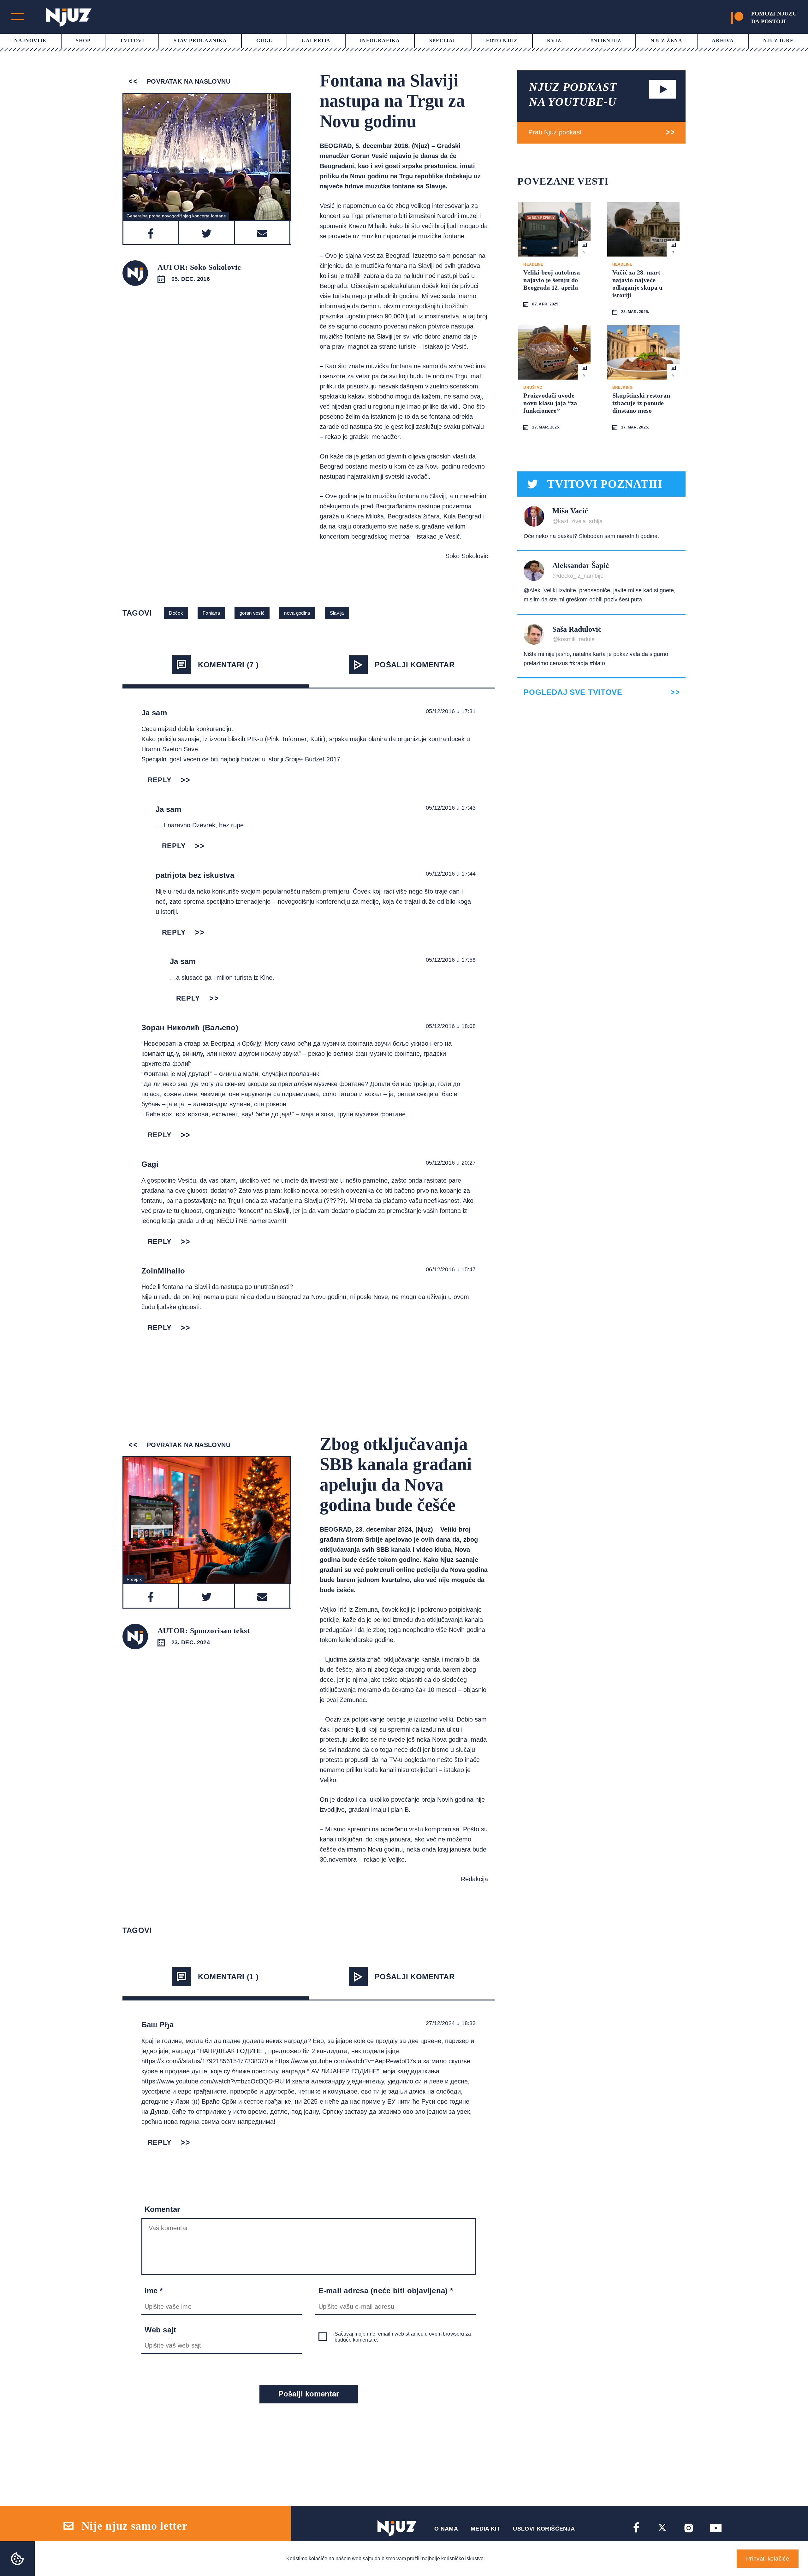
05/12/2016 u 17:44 (451, 874)
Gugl (264, 41)
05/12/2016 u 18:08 (451, 1026)
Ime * (154, 2291)
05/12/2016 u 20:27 (451, 1163)
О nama (446, 2529)
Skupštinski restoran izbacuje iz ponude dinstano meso (641, 403)
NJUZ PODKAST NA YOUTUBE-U (573, 95)
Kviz (554, 41)
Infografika (380, 41)
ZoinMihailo (163, 1271)
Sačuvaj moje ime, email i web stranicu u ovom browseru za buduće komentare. (403, 2337)
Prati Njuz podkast (555, 132)
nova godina (297, 613)
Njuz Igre (778, 41)
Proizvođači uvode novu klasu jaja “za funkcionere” (550, 403)
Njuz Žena (667, 41)
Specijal (443, 41)
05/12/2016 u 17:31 (451, 711)
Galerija (316, 41)
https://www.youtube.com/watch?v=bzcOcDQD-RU (213, 2081)
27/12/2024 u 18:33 (451, 2023)
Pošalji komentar (415, 665)
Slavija (337, 613)
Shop (83, 41)
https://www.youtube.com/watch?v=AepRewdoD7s (346, 2061)
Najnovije (30, 41)
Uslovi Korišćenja (544, 2529)
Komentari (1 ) (228, 1977)
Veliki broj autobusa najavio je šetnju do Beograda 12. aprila (552, 280)
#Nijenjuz (606, 41)
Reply (160, 780)
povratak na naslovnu (188, 81)
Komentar (162, 2209)
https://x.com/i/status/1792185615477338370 (205, 2061)
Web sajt (160, 2330)
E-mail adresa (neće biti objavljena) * (386, 2291)
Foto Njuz (502, 41)
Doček (176, 613)
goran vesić (252, 613)
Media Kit (485, 2529)
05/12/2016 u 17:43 (451, 808)
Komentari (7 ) (228, 665)
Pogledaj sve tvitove (573, 692)
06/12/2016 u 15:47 (451, 1269)
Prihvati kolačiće (768, 2559)
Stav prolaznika (200, 41)
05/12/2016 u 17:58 (451, 960)
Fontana (211, 613)
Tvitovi (132, 41)
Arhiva (723, 41)
